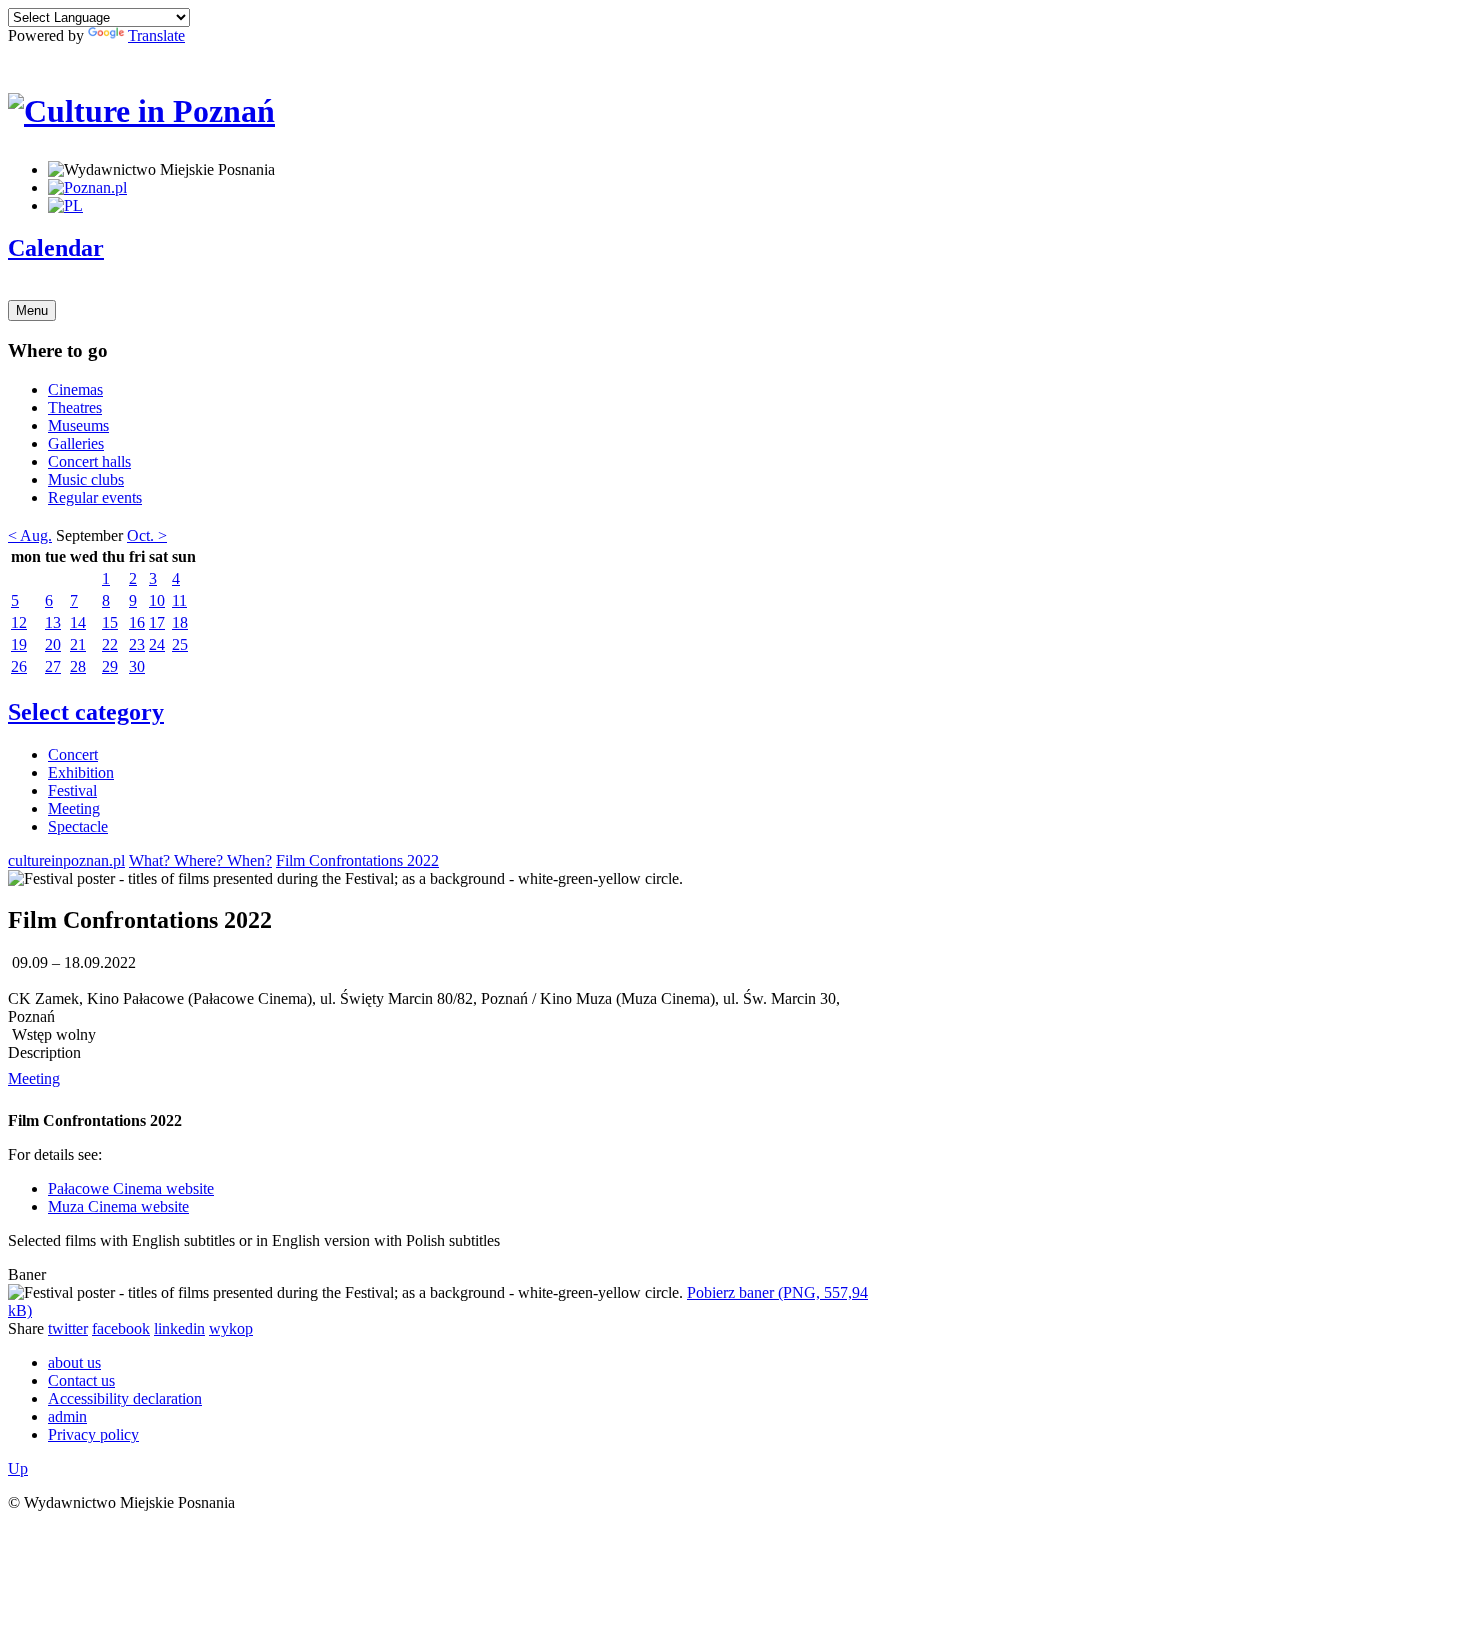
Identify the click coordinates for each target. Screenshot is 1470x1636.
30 (137, 666)
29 (110, 666)
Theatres (75, 407)
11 (179, 600)
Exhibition (81, 772)
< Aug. (30, 535)
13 (53, 622)
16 (137, 622)
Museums (78, 425)
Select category (86, 712)
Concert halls (89, 461)
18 (180, 622)
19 (19, 644)
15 (110, 622)
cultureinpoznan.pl (66, 860)
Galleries (76, 443)
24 (157, 644)
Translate (156, 35)
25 (180, 644)
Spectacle (78, 826)
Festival (72, 790)
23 (137, 644)
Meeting (74, 808)
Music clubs (86, 479)
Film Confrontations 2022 (357, 860)
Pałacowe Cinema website (131, 1188)
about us (74, 1362)
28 (78, 666)
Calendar (56, 248)
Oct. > (147, 535)
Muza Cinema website (118, 1206)
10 (157, 600)
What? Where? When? (200, 860)
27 (53, 666)
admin (67, 1416)
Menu (32, 310)
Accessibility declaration (125, 1398)
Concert (73, 754)
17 (157, 622)
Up (18, 1468)
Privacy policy (93, 1434)
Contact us (81, 1380)
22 (110, 644)
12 (19, 622)
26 (19, 666)
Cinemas (75, 389)
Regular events (95, 497)
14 (78, 622)
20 (53, 644)
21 (78, 644)
